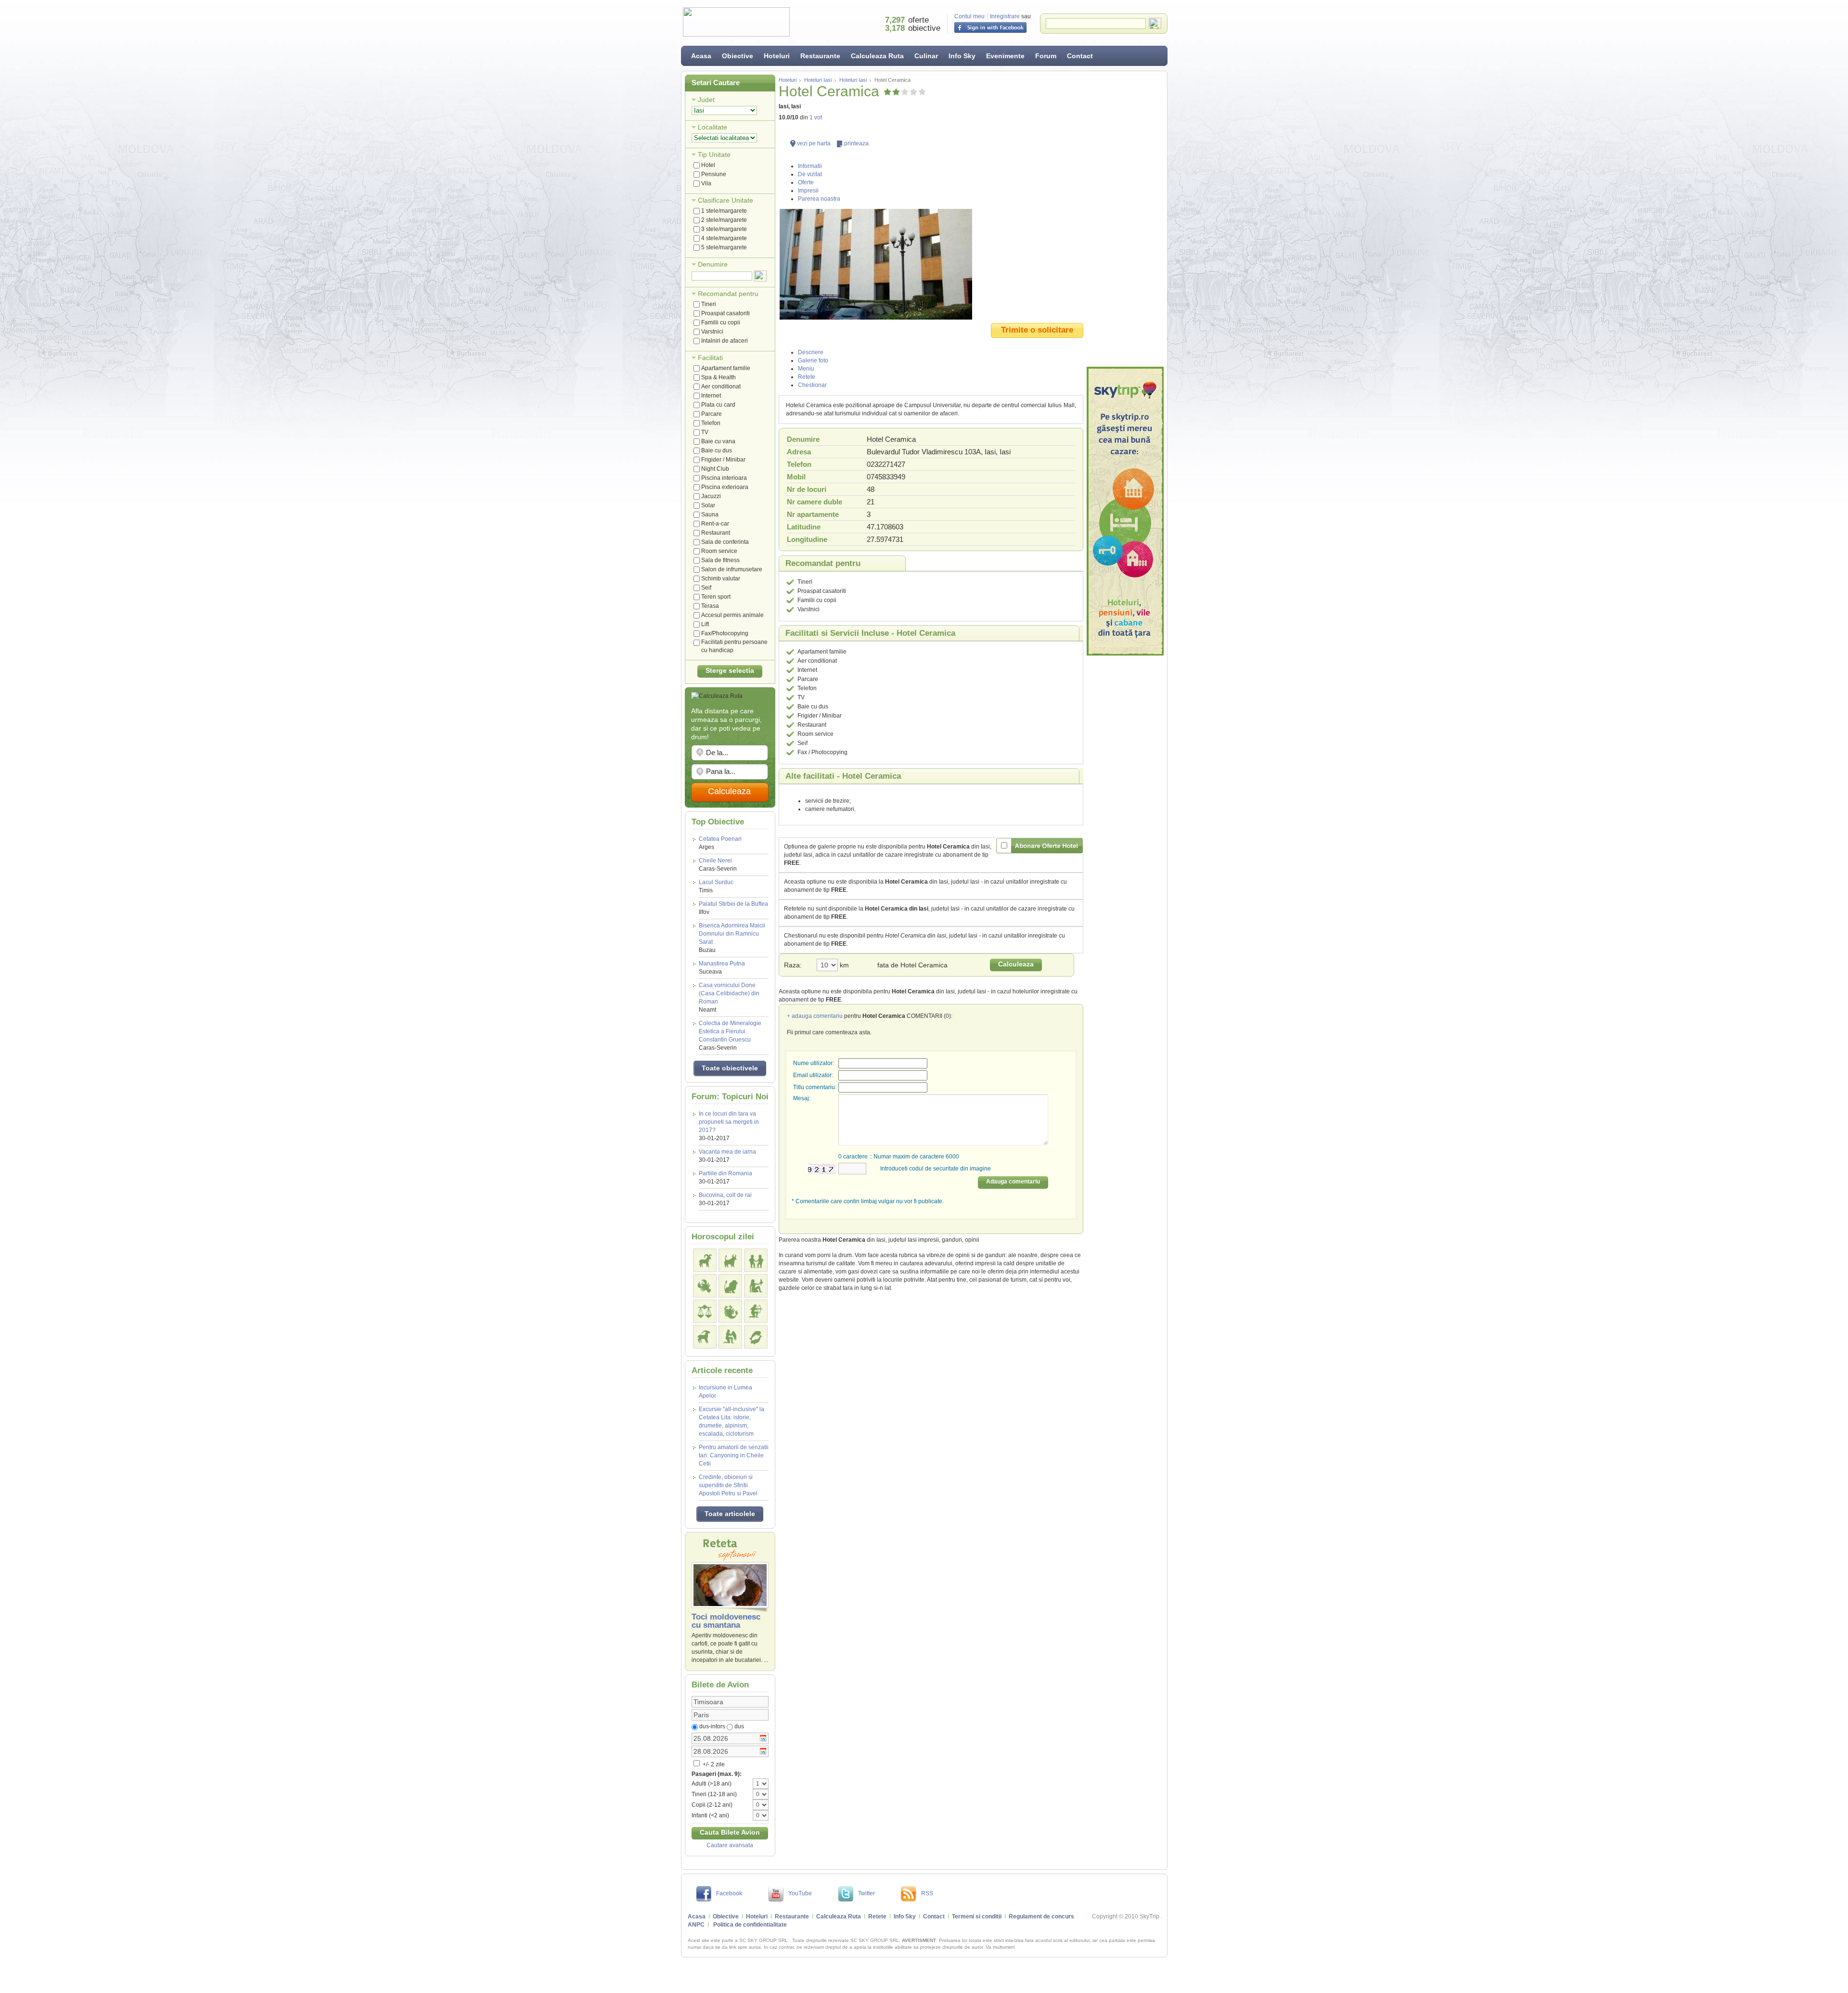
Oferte (806, 182)
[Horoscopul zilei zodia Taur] (730, 1260)
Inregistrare (1005, 16)
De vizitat (810, 174)
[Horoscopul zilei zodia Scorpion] (730, 1311)
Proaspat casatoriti (725, 313)
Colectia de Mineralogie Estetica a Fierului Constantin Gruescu (730, 1035)
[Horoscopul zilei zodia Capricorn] (705, 1337)
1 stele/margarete (724, 211)
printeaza (856, 143)
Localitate (712, 127)
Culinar (926, 56)
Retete (807, 377)
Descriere (811, 352)
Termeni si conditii (977, 1916)
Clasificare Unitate (725, 200)
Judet (706, 100)
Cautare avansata (730, 1845)
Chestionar (812, 385)
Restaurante (820, 56)
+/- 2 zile (713, 1764)
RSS (927, 1893)
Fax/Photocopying (725, 633)
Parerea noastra (819, 199)
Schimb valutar (721, 579)
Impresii (808, 191)
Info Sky (962, 56)
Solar (708, 505)
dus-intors (712, 1726)
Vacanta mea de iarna (727, 1152)
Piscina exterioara (725, 487)
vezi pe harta (814, 143)
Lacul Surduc (716, 886)
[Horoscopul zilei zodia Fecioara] (756, 1286)
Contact (1080, 56)
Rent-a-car (715, 524)
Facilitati (710, 358)
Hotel (708, 165)
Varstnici (712, 332)
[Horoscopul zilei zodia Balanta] (705, 1311)
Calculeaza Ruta (877, 56)
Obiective (738, 56)
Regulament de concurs (1041, 1916)
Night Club (715, 469)
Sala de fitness (720, 560)
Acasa (701, 56)
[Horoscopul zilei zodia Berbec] (705, 1260)
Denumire (713, 264)
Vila (706, 183)
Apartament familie (726, 368)
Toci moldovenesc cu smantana (726, 1621)
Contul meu (969, 16)
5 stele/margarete (724, 247)
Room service (719, 551)
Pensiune (714, 174)
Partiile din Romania (725, 1173)
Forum (1046, 56)
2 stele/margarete (724, 220)
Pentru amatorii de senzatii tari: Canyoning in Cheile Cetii (734, 1455)
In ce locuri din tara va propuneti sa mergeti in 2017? (729, 1122)
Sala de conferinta (725, 542)
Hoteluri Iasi (818, 80)
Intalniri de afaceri (725, 341)
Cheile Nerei (718, 865)
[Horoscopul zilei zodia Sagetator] (756, 1311)
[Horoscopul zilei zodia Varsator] (730, 1337)
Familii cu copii (721, 322)
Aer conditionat (721, 386)
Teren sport (716, 597)
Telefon (711, 423)
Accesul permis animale (732, 615)
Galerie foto (813, 360)
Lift (705, 624)
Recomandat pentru (728, 294)
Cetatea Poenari (720, 843)
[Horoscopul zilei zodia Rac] (705, 1286)
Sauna (710, 514)
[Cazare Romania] (1125, 511)
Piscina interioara (724, 478)
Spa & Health (719, 377)
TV (705, 432)
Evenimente (1005, 56)
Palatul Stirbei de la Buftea (733, 908)
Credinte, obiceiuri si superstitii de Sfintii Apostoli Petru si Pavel (728, 1485)
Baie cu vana (718, 441)
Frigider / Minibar (723, 460)
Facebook (729, 1893)
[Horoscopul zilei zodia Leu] (730, 1286)
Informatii (810, 166)
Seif (706, 588)
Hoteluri (777, 56)
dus (739, 1726)
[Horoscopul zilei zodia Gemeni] (756, 1260)
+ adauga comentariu (815, 1016)
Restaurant (716, 533)
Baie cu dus (717, 450)
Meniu (806, 369)
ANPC (696, 1925)
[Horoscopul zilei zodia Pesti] (756, 1337)
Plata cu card (718, 405)
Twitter (866, 1893)
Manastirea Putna (722, 968)
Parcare (712, 414)
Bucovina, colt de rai (725, 1195)
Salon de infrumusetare (732, 569)
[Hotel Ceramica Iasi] (931, 264)
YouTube (800, 1893)
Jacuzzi (711, 496)
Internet (711, 396)
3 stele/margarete (724, 229)
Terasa (710, 606)
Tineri (709, 304)
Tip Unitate (714, 154)
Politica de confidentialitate (750, 1925)
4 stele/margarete (724, 238)
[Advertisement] (1125, 219)
